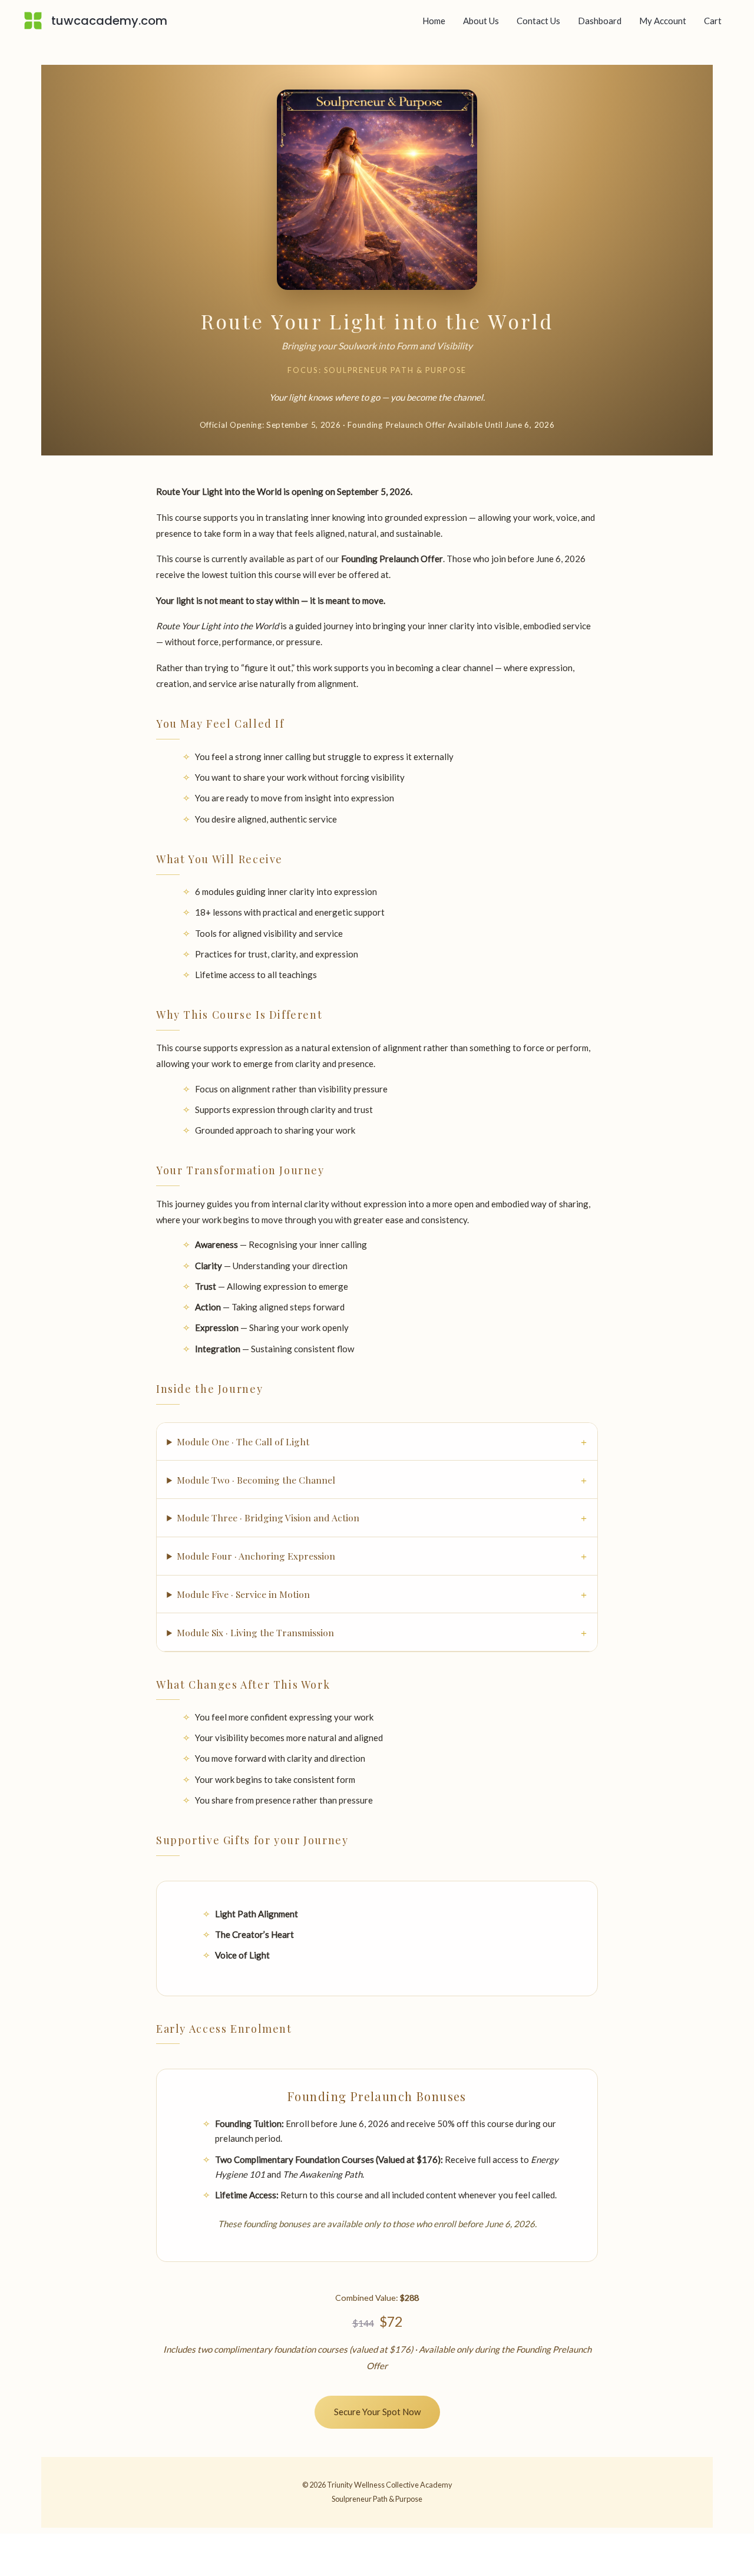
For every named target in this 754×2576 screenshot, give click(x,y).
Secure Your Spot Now (377, 2412)
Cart (713, 21)
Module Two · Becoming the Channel (256, 1480)
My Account (663, 21)
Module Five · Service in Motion (243, 1594)
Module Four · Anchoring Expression (256, 1556)
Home (434, 21)
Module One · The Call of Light (243, 1441)
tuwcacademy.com (109, 21)
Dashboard (600, 21)
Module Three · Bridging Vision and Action (268, 1517)
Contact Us (538, 21)
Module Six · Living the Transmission (255, 1632)
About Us (481, 21)
